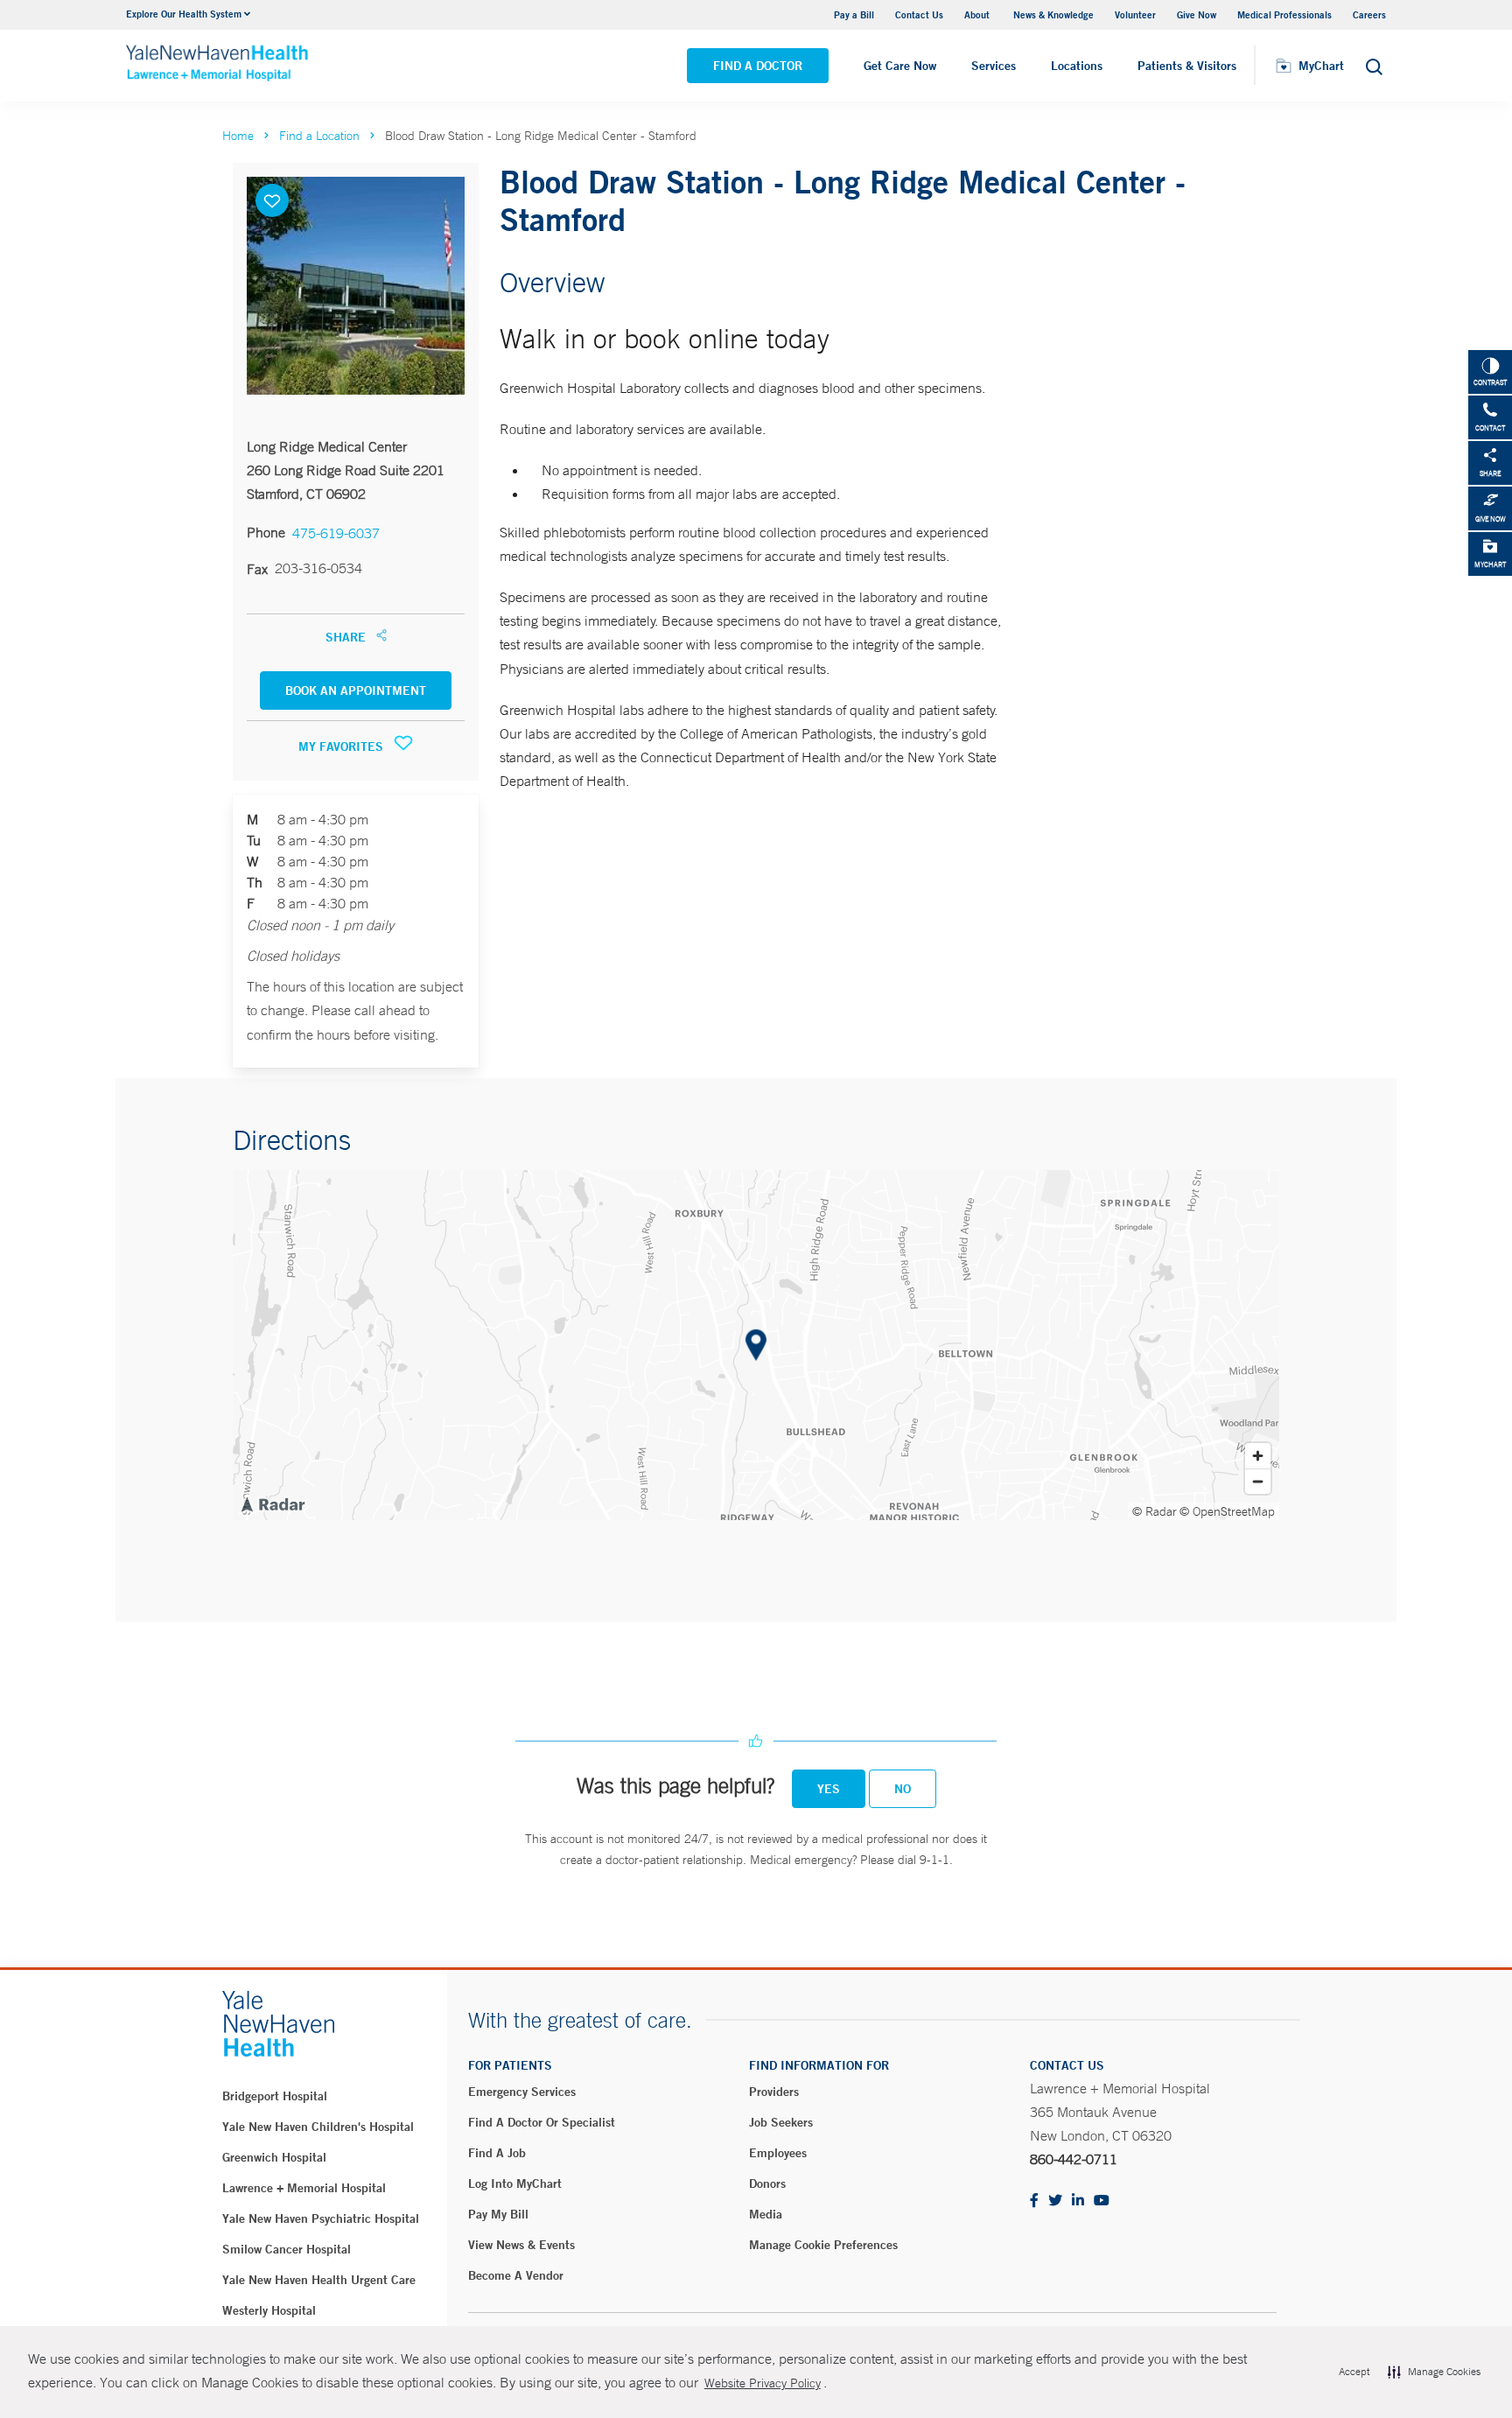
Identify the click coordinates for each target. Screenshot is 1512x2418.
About (978, 14)
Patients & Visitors (1187, 66)
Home (238, 136)
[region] (756, 1345)
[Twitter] (1055, 2201)
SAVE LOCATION (272, 200)
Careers (1369, 14)
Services (994, 66)
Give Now (1197, 14)
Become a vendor (516, 2275)
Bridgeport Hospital (275, 2096)
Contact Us (919, 14)
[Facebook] (1034, 2201)
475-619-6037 (336, 533)
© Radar (1155, 1511)
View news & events (521, 2245)
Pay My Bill (498, 2214)
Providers (774, 2092)
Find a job (497, 2153)
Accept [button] (1354, 2372)
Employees (778, 2153)
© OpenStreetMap (1227, 1511)
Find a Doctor (758, 66)
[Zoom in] (1258, 1456)
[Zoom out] (1258, 1481)
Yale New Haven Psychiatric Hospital (321, 2218)
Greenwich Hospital (274, 2157)
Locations (1077, 66)
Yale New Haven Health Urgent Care (319, 2280)
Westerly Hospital (269, 2310)
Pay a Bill (854, 14)
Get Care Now (900, 66)
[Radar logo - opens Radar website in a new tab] (272, 1503)
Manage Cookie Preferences (823, 2245)
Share (347, 637)
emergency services (522, 2092)
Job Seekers (781, 2122)
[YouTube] (1102, 2201)
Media (766, 2214)
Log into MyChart (515, 2183)
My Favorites (343, 746)
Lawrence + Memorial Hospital (304, 2188)
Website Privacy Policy (763, 2383)
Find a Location (319, 136)
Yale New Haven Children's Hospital (318, 2127)
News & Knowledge (1053, 14)
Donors (767, 2183)
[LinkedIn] (1078, 2201)
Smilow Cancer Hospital (287, 2249)
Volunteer (1135, 14)
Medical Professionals (1284, 14)
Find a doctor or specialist (542, 2122)
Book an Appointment (356, 690)
